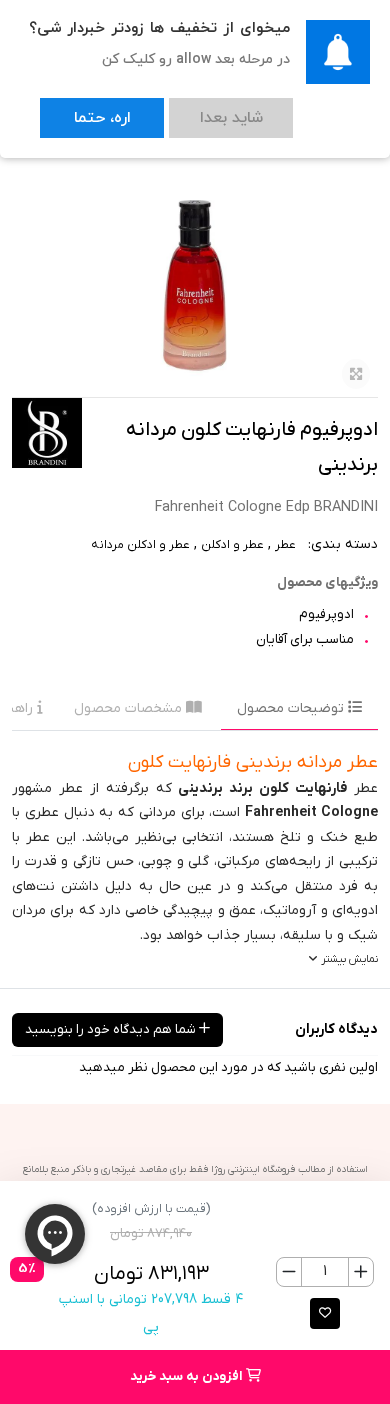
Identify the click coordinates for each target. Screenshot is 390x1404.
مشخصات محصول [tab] (130, 708)
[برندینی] (47, 433)
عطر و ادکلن (232, 545)
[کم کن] (289, 1272)
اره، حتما (83, 109)
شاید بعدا (172, 109)
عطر (285, 545)
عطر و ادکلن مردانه (140, 545)
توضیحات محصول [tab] (292, 708)
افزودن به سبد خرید (188, 1376)
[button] (325, 1313)
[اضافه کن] (360, 1272)
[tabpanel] (195, 859)
